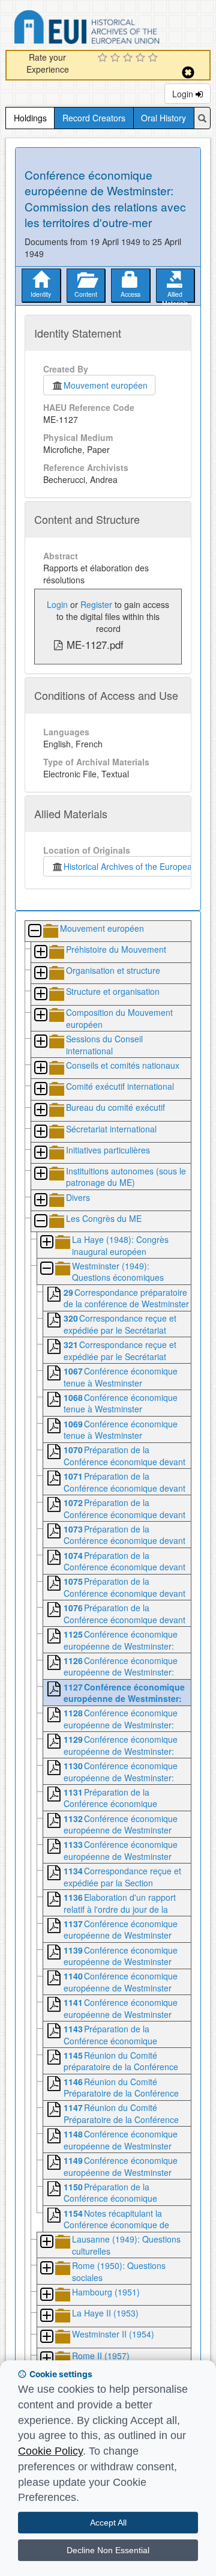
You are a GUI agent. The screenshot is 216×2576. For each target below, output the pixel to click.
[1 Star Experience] (104, 58)
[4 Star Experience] (142, 58)
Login (184, 94)
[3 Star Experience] (129, 58)
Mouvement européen (106, 385)
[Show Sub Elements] (40, 952)
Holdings (30, 118)
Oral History (163, 118)
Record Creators (94, 118)
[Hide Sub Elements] (34, 931)
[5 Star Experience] (154, 58)
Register (96, 604)
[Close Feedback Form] (188, 72)
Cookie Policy (50, 2451)
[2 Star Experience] (117, 58)
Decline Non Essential (108, 2550)
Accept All (108, 2523)
